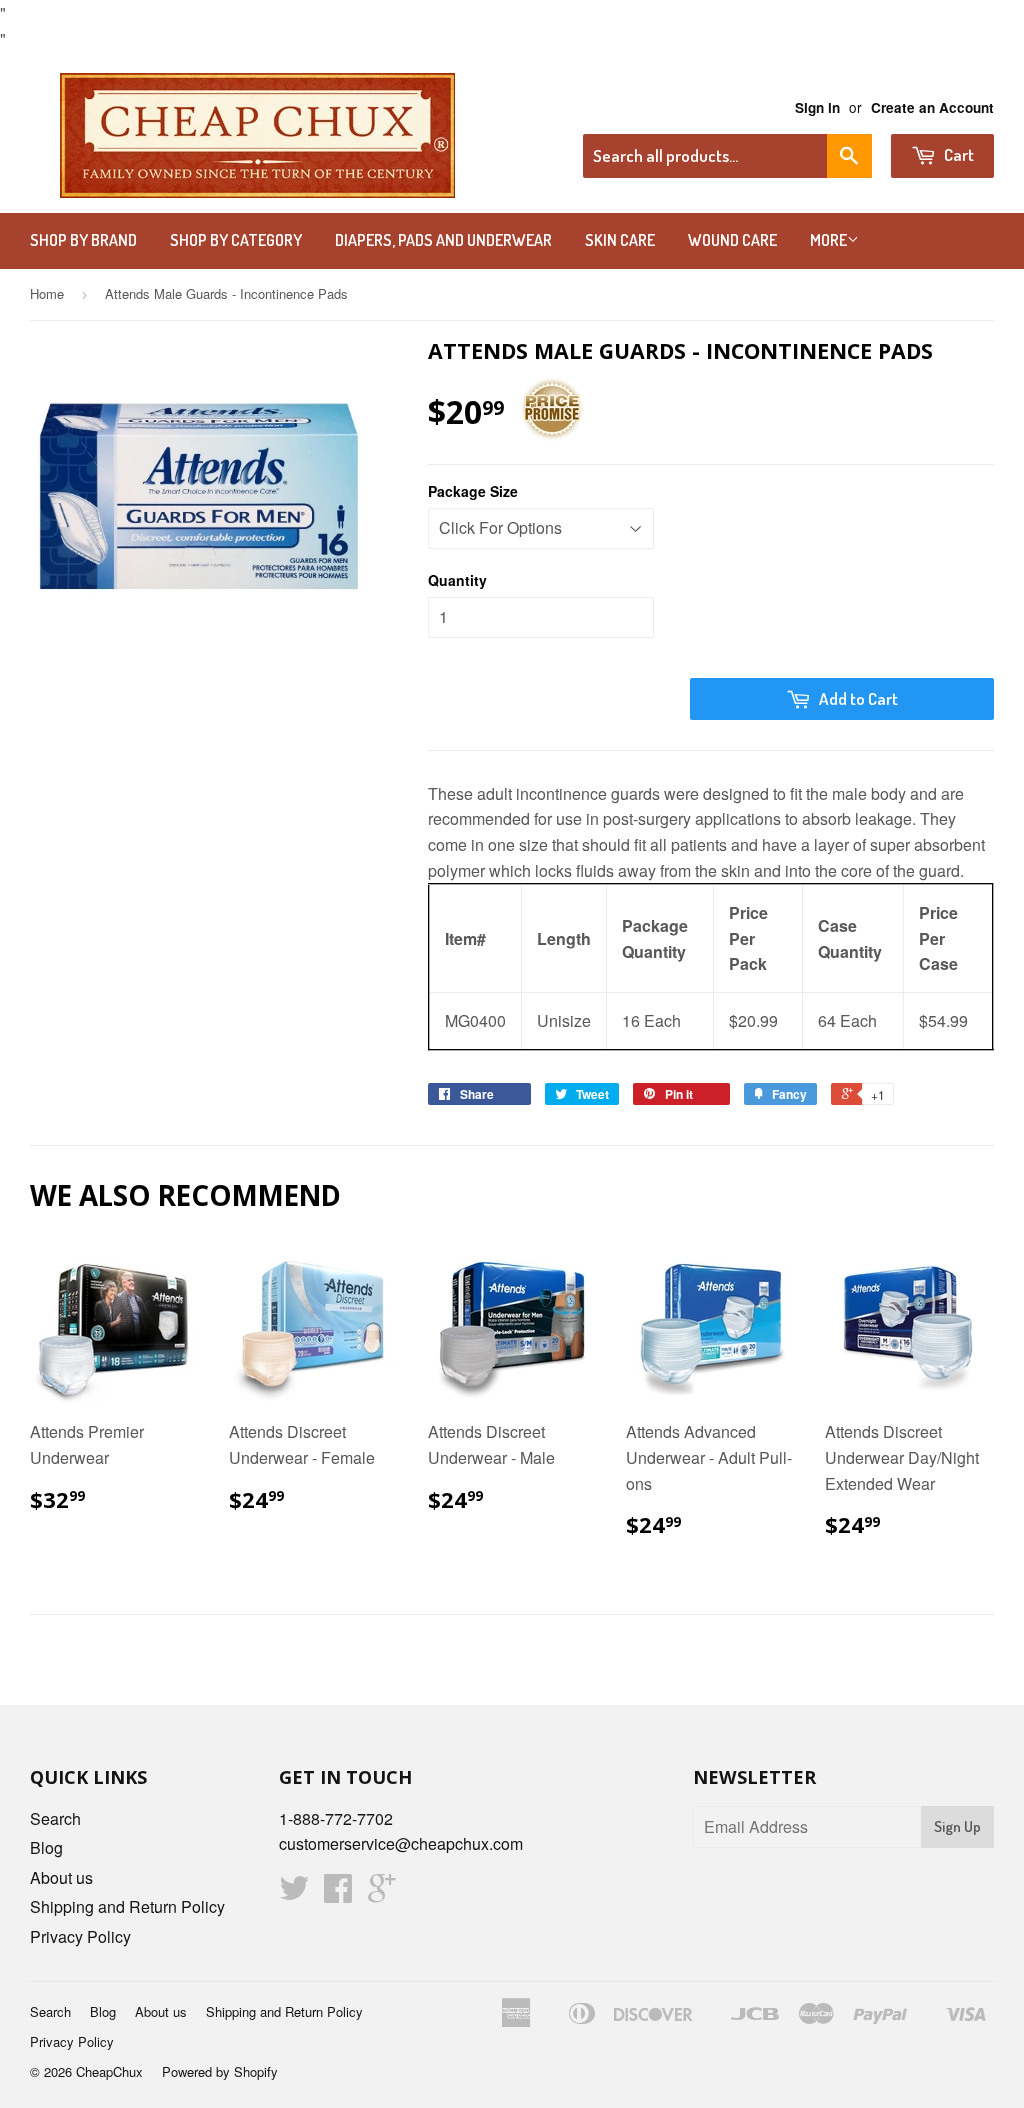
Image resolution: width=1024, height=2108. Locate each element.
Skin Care (620, 240)
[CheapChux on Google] (382, 1893)
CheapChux (109, 2071)
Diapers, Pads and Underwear (443, 240)
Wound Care (732, 240)
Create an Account (932, 107)
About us (61, 1877)
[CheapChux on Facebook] (338, 1893)
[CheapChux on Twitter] (294, 1893)
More (828, 240)
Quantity (457, 580)
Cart (957, 154)
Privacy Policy (80, 1936)
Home (47, 293)
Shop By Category (236, 240)
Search (55, 1818)
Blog (46, 1847)
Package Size (473, 491)
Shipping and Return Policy (127, 1906)
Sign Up (957, 1826)
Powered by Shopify (220, 2071)
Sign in (817, 107)
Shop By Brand (83, 240)
